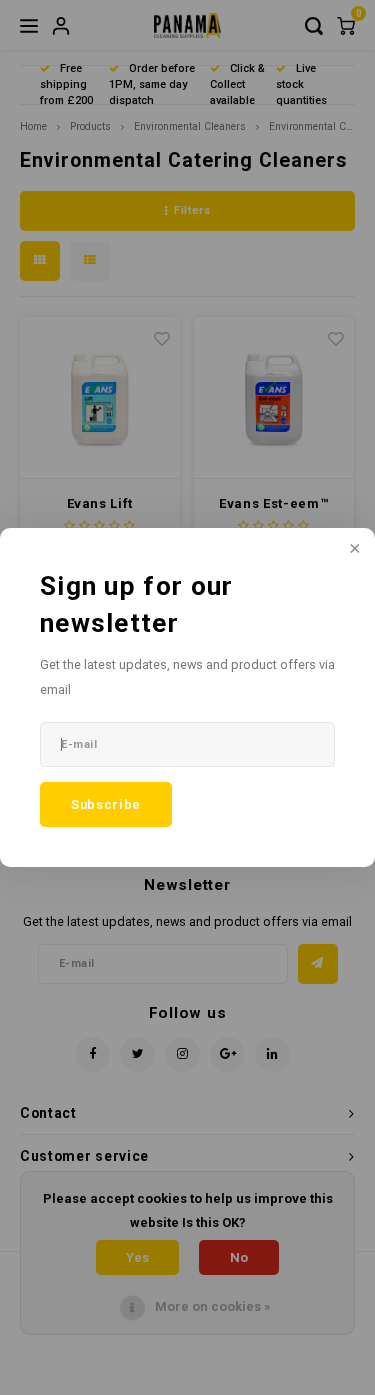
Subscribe (106, 804)
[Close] (353, 550)
